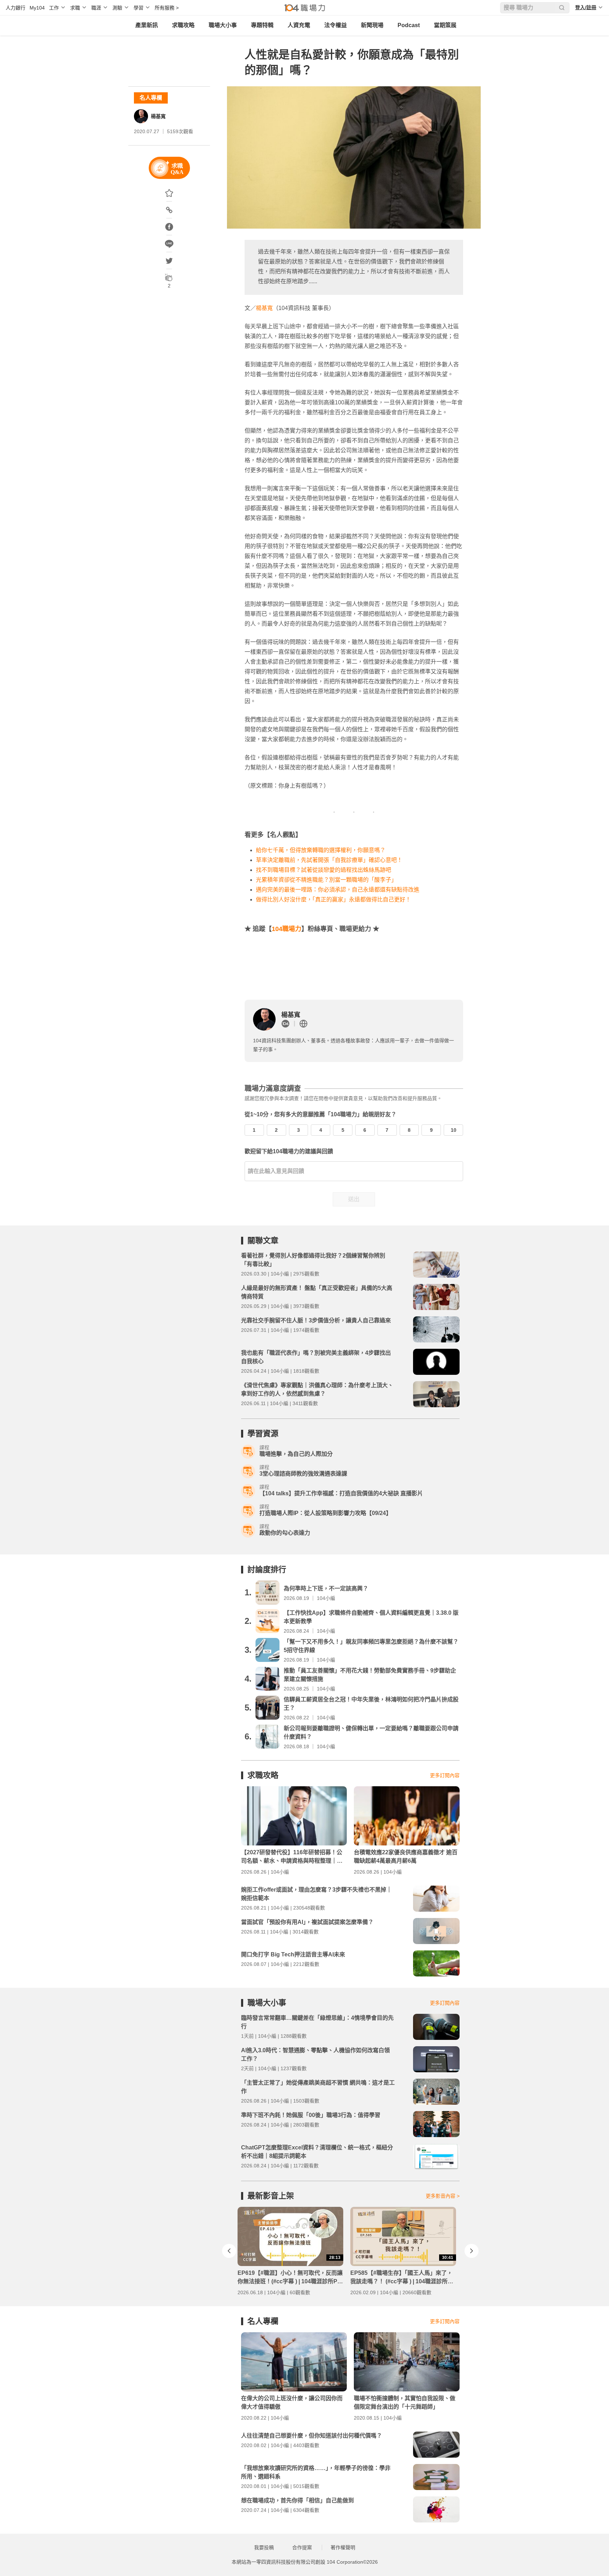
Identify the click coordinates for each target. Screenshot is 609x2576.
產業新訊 (147, 25)
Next (472, 2251)
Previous (229, 2251)
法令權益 (336, 25)
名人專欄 (151, 98)
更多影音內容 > (443, 2196)
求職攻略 (183, 25)
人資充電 (299, 25)
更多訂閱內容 (445, 1775)
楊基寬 (158, 116)
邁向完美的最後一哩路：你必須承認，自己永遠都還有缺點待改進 (338, 890)
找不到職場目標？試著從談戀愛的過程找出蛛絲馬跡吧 (324, 870)
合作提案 (302, 2547)
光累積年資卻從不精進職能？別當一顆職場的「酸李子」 (326, 880)
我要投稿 (264, 2547)
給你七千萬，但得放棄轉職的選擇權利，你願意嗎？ (321, 850)
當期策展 (445, 25)
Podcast (409, 25)
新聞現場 (372, 25)
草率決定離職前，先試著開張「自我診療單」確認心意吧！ (329, 860)
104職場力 (287, 929)
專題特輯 (262, 25)
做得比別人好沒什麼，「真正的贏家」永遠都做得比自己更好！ (333, 899)
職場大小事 (223, 25)
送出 (354, 1199)
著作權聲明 (343, 2547)
